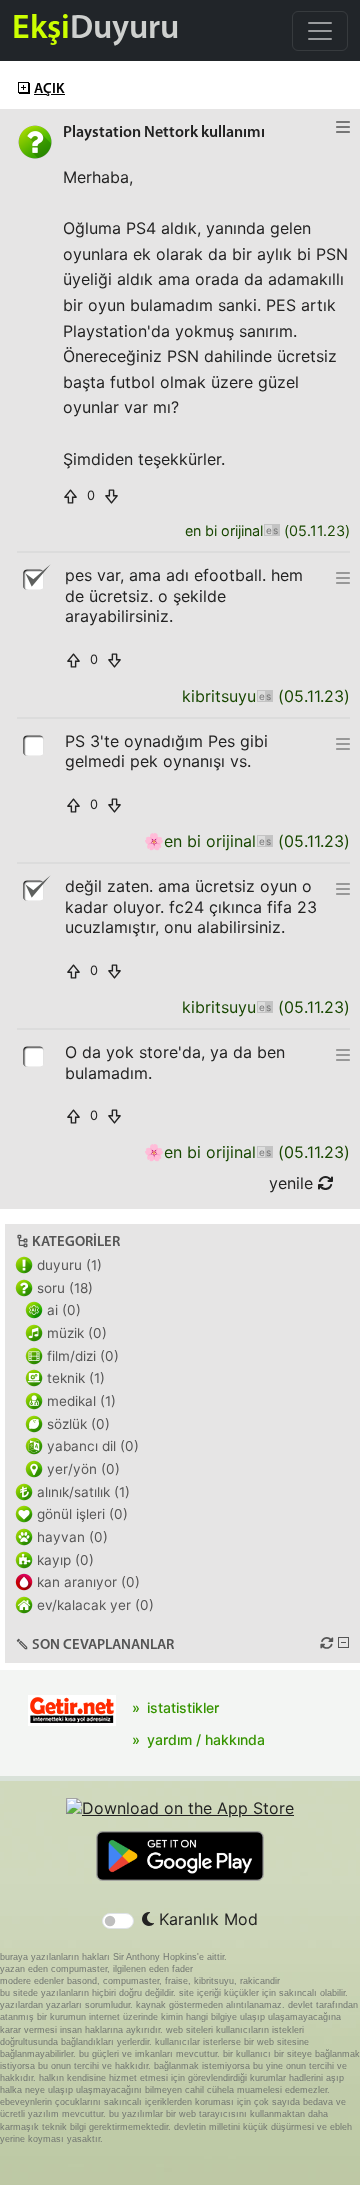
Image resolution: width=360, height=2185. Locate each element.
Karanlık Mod (206, 1919)
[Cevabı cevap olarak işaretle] (35, 744)
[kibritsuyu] (264, 696)
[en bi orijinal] (271, 531)
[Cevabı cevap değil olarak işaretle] (35, 578)
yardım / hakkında (206, 1739)
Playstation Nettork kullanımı (164, 133)
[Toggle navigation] (320, 31)
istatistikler (183, 1707)
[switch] (118, 1921)
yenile (293, 1183)
